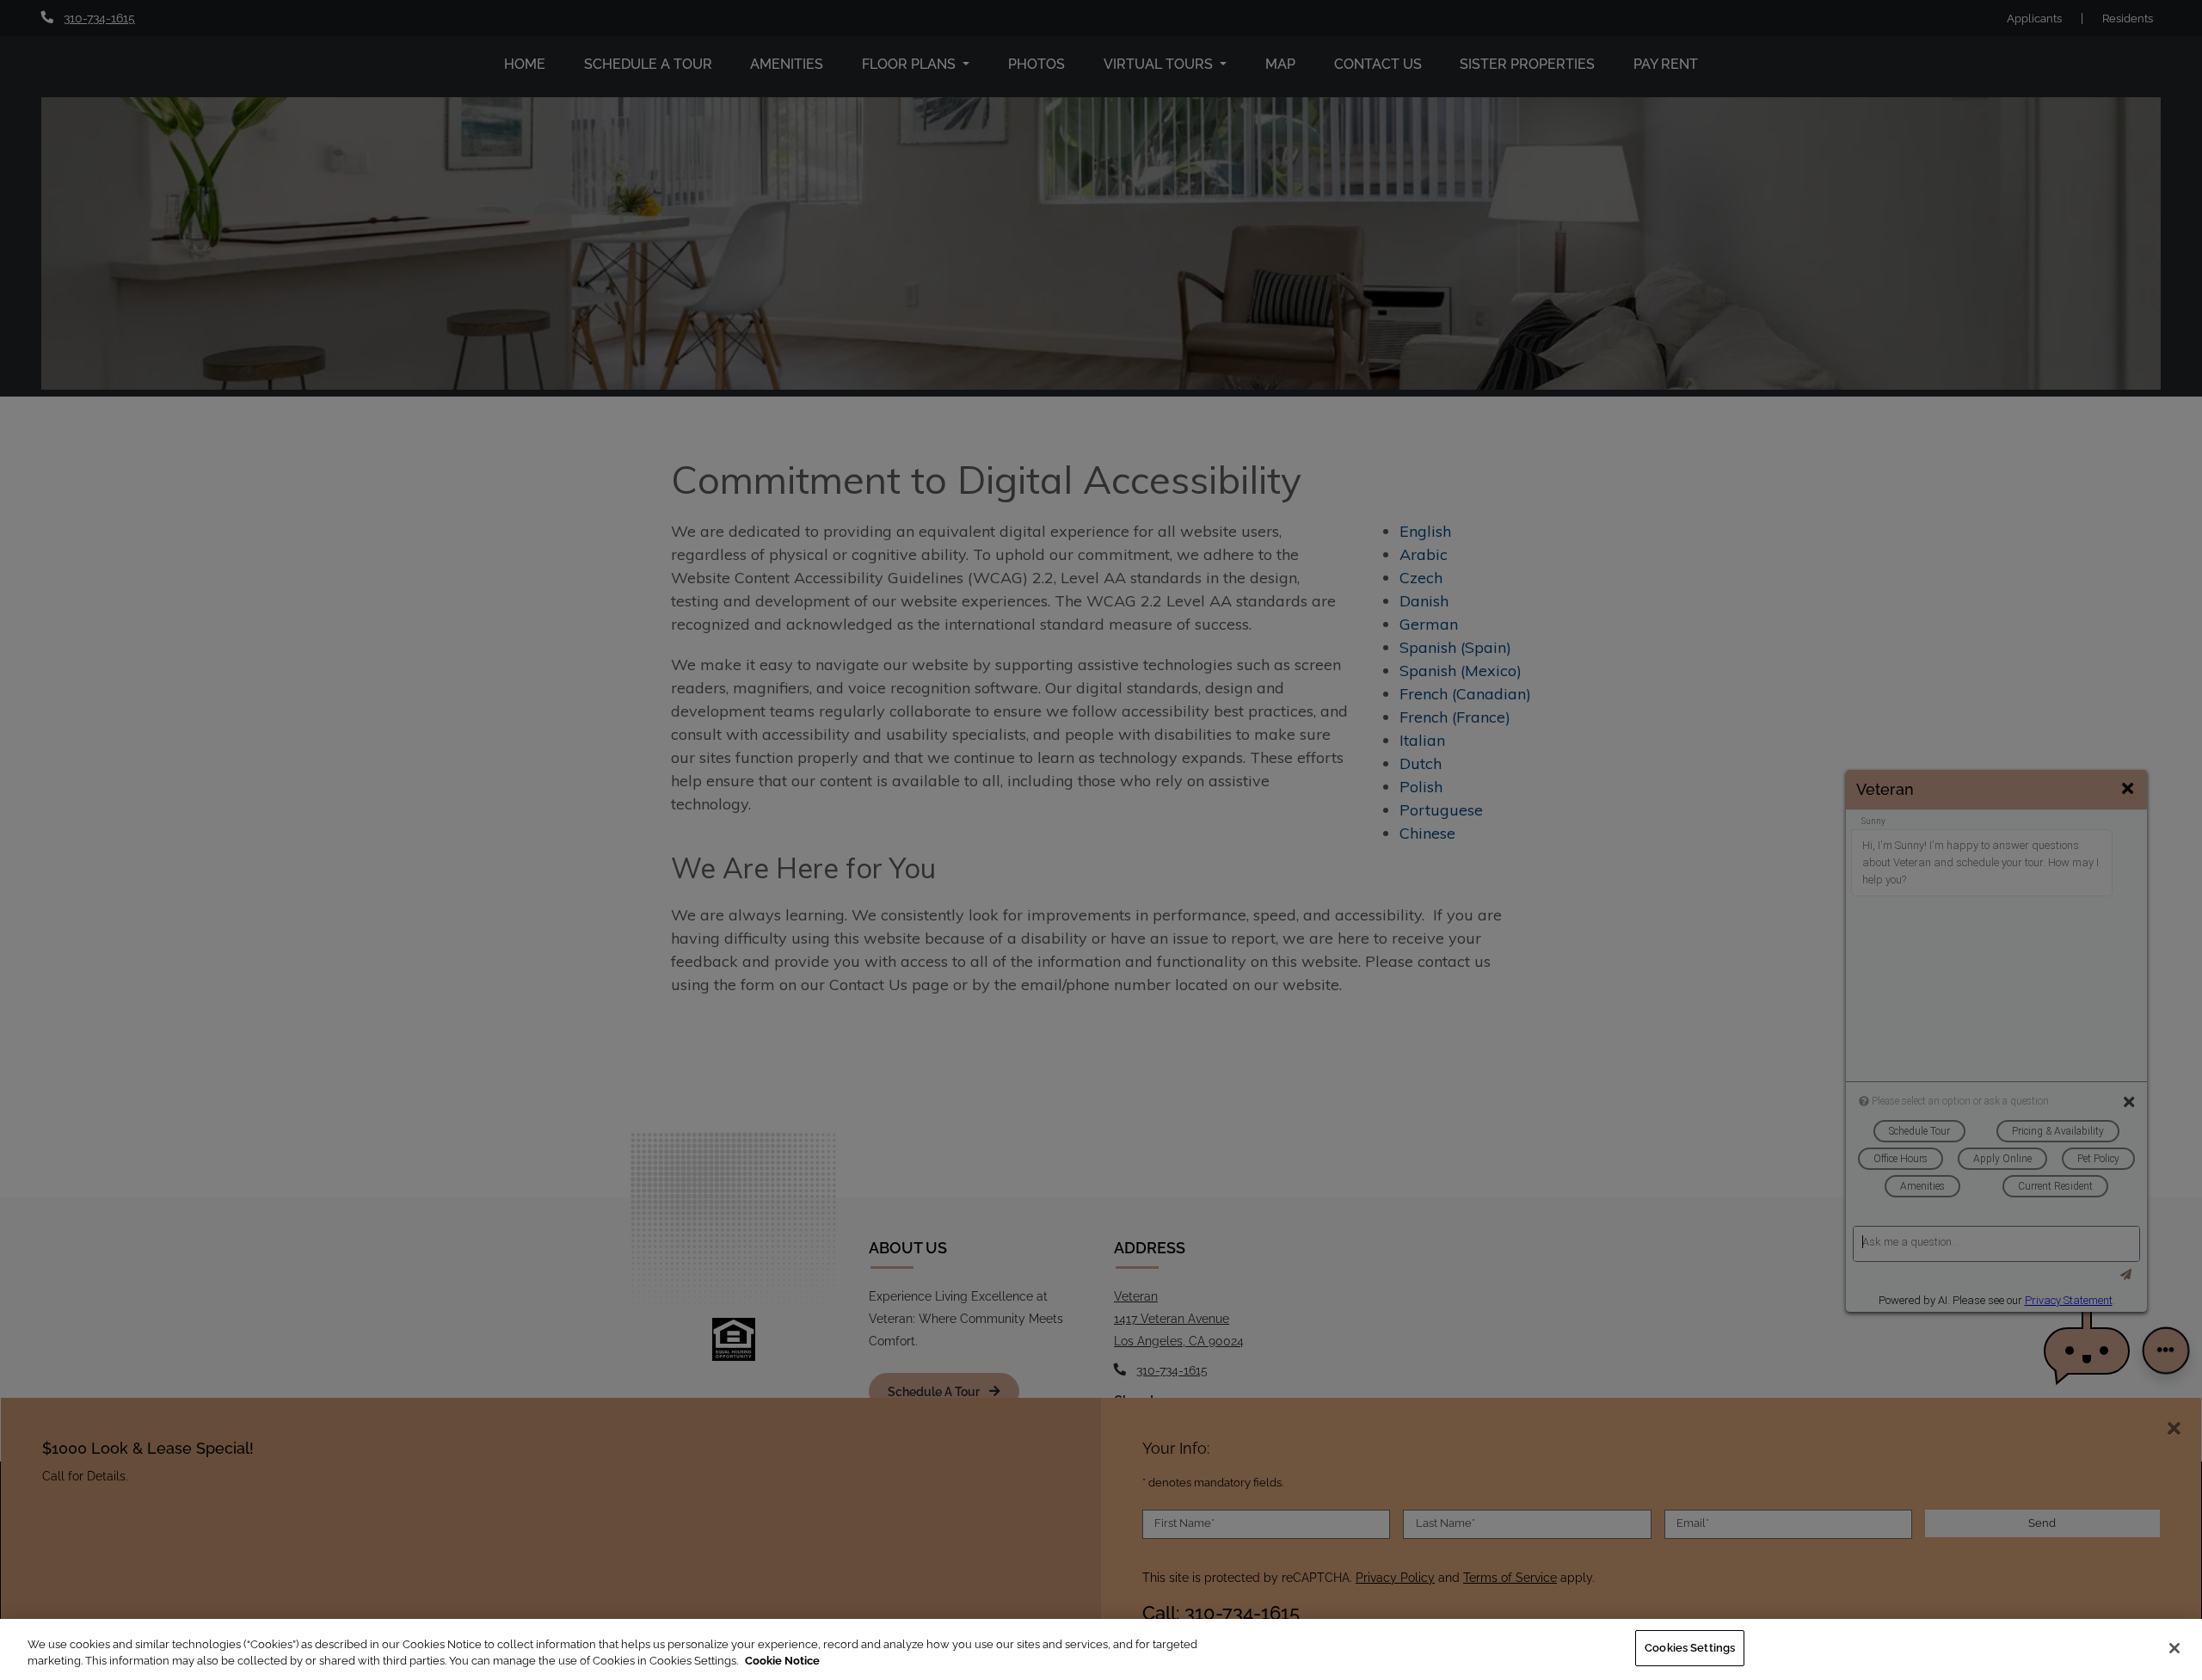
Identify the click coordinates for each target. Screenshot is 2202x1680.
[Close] (2174, 1648)
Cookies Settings (1690, 1648)
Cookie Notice (782, 1662)
